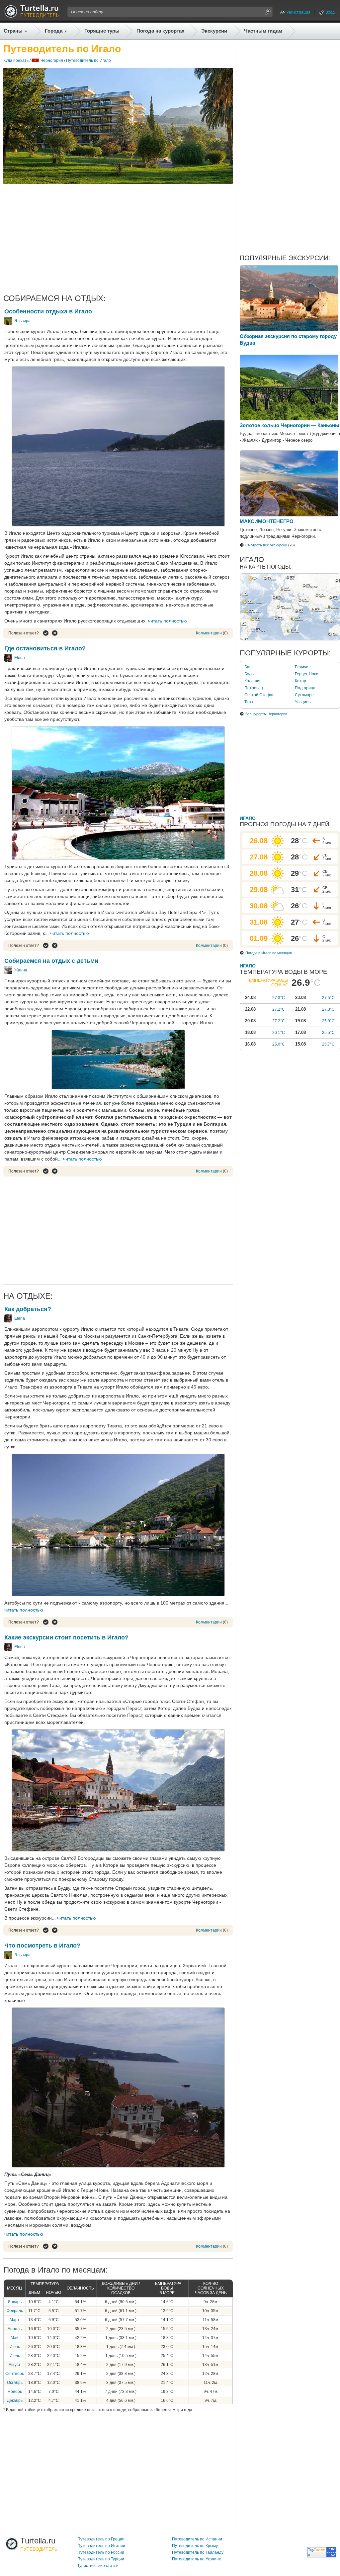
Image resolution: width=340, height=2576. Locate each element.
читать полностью (168, 621)
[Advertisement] (118, 239)
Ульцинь (303, 702)
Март (15, 2320)
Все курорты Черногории (266, 714)
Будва (250, 674)
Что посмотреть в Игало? (42, 1946)
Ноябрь (15, 2392)
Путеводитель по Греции (101, 2539)
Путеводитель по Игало (88, 60)
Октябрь (15, 2383)
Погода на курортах (160, 31)
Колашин (253, 681)
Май (15, 2338)
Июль (15, 2356)
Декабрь (15, 2401)
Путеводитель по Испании (197, 2539)
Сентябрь (15, 2374)
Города (54, 31)
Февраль (15, 2311)
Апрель (15, 2329)
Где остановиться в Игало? (45, 648)
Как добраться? (28, 1309)
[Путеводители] (32, 16)
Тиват (250, 702)
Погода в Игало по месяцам (269, 953)
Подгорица (305, 688)
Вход (330, 12)
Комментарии (209, 633)
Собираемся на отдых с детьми (51, 961)
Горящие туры (102, 31)
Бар (248, 667)
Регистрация (298, 12)
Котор (300, 681)
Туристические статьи (98, 2566)
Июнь (15, 2347)
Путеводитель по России (101, 2552)
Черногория (52, 60)
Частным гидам (263, 31)
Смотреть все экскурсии (266, 545)
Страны (13, 31)
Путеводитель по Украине (197, 2559)
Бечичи (302, 667)
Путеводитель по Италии (101, 2546)
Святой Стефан (259, 695)
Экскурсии (214, 31)
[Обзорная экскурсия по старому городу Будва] (289, 330)
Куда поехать (16, 60)
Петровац (254, 688)
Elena (20, 658)
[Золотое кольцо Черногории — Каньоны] (289, 419)
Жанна (21, 970)
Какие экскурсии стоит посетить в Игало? (66, 1637)
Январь (15, 2302)
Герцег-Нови (307, 674)
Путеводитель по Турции (101, 2559)
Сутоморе (304, 695)
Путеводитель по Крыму (195, 2546)
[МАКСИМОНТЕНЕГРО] (289, 515)
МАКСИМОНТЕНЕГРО (267, 521)
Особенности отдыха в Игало (48, 311)
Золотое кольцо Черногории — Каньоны (290, 425)
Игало (248, 818)
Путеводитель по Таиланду (198, 2552)
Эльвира (22, 321)
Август (15, 2365)
